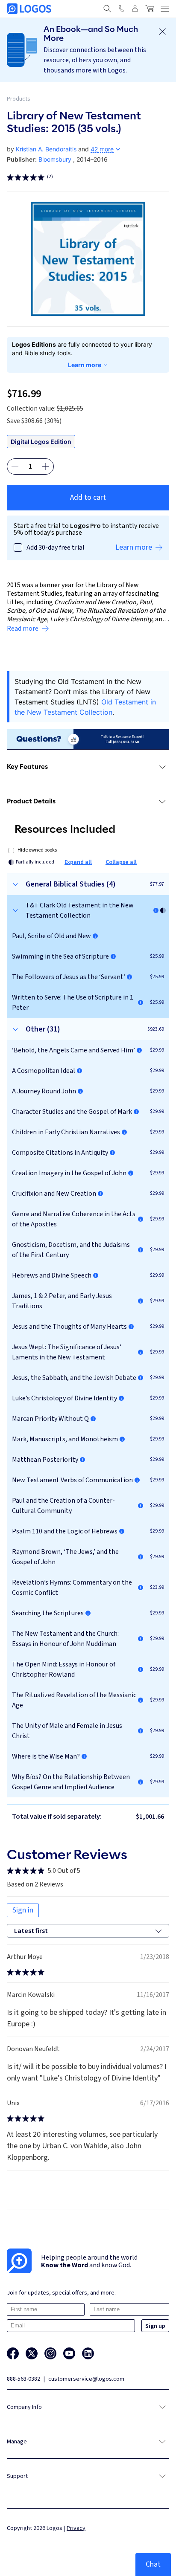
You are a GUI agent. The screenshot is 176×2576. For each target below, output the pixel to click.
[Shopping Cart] (150, 9)
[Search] (107, 9)
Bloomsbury (55, 159)
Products (19, 99)
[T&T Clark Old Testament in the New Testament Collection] (156, 910)
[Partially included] (163, 910)
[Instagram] (50, 2353)
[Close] (162, 32)
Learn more (85, 365)
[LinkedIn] (88, 2353)
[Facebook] (13, 2353)
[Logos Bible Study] (29, 9)
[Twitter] (32, 2353)
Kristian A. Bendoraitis (46, 149)
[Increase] (46, 467)
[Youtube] (69, 2353)
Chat (153, 2564)
